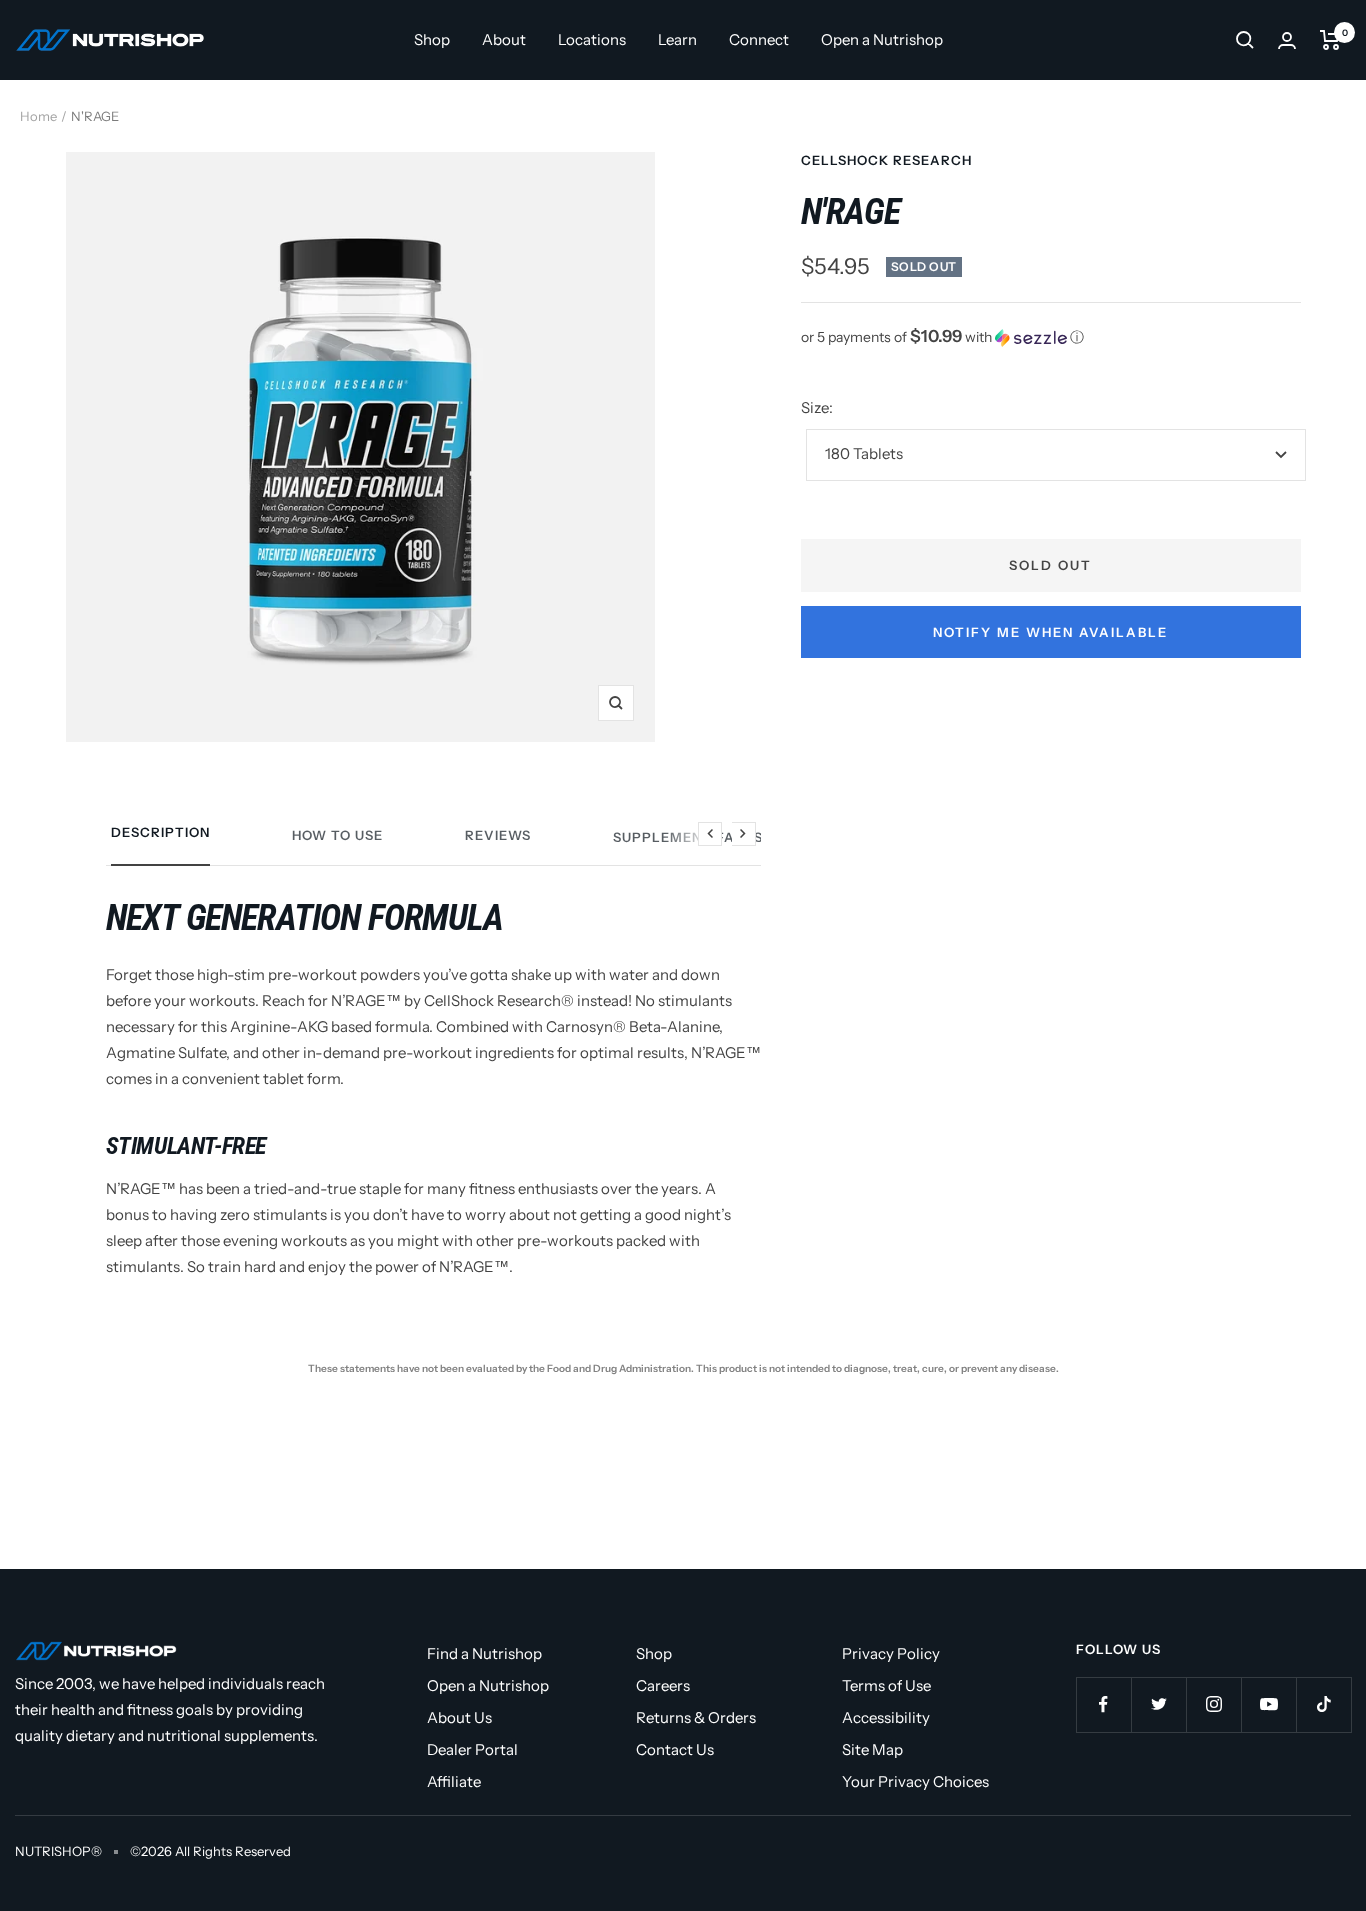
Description (160, 832)
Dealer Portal (472, 1749)
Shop (432, 39)
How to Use (337, 835)
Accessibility (886, 1717)
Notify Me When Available (1050, 632)
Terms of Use (886, 1685)
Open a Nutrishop (882, 39)
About (504, 39)
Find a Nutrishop (484, 1653)
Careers (663, 1685)
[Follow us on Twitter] (1158, 1704)
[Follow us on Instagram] (1213, 1704)
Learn (677, 39)
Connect (759, 39)
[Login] (1287, 40)
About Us (459, 1717)
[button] (1051, 337)
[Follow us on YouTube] (1268, 1704)
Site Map (872, 1749)
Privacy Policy (891, 1653)
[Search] (1245, 40)
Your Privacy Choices (915, 1781)
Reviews (498, 835)
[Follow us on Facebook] (1103, 1704)
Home (38, 116)
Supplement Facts (688, 837)
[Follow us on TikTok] (1323, 1704)
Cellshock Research (886, 160)
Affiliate (454, 1781)
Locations (592, 39)
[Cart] (1330, 40)
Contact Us (675, 1749)
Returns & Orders (696, 1717)
